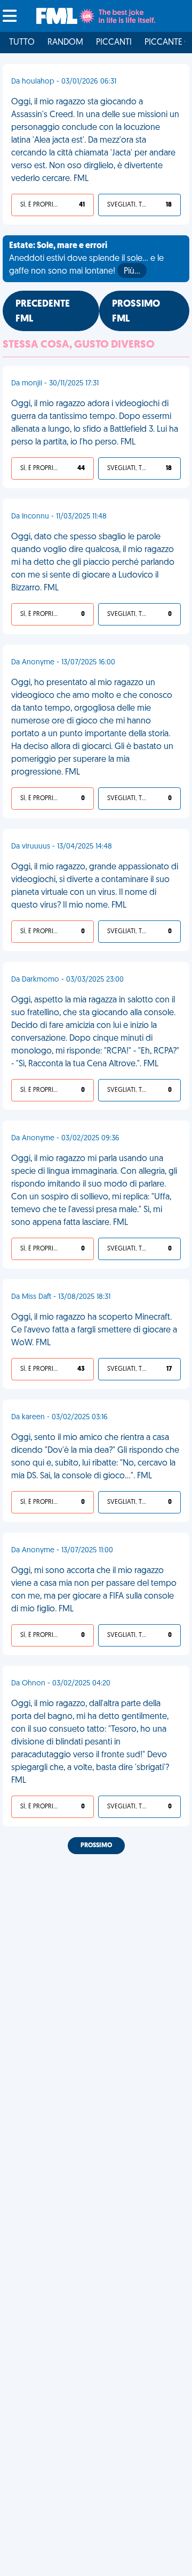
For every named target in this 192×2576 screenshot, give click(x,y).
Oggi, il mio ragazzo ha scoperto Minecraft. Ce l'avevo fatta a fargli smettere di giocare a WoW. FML (94, 1330)
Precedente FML (43, 312)
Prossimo (96, 1846)
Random (65, 43)
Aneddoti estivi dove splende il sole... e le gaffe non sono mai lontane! (86, 259)
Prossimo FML (136, 312)
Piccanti (114, 43)
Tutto (22, 43)
